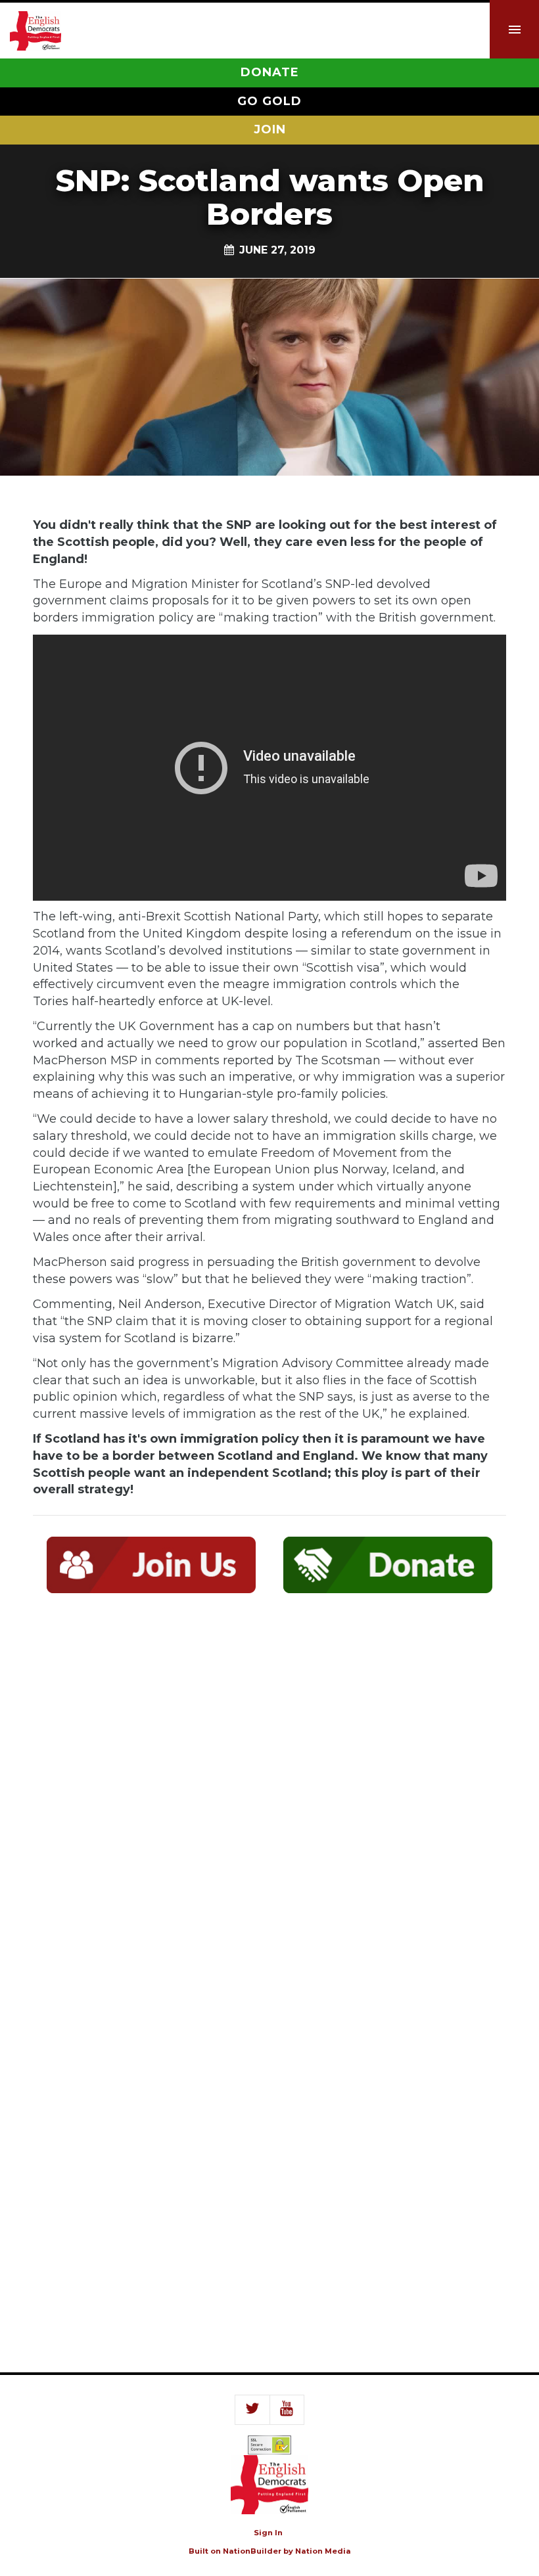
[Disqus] (269, 1796)
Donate (270, 72)
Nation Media (323, 2551)
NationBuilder (252, 2551)
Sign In (268, 2533)
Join (270, 129)
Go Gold (269, 101)
